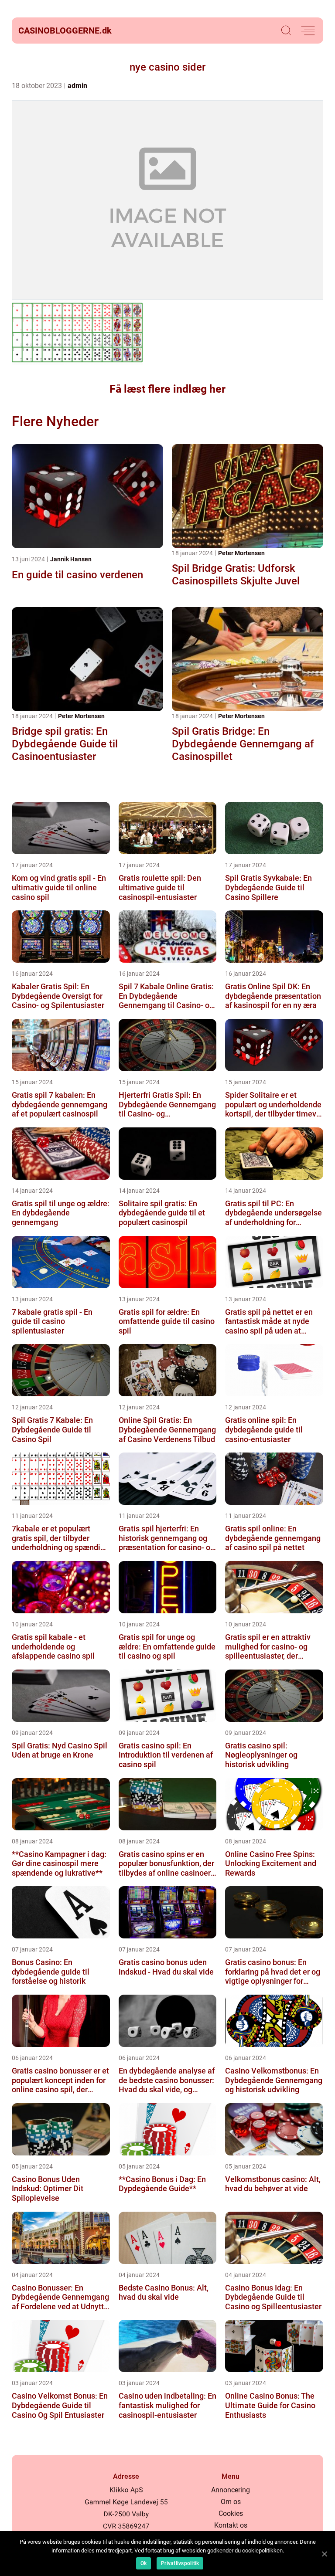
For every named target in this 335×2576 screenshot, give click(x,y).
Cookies (231, 2513)
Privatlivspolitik (180, 2563)
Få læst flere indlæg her (167, 389)
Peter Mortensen (241, 553)
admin (77, 86)
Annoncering (231, 2490)
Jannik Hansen (71, 559)
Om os (231, 2502)
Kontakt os (231, 2525)
